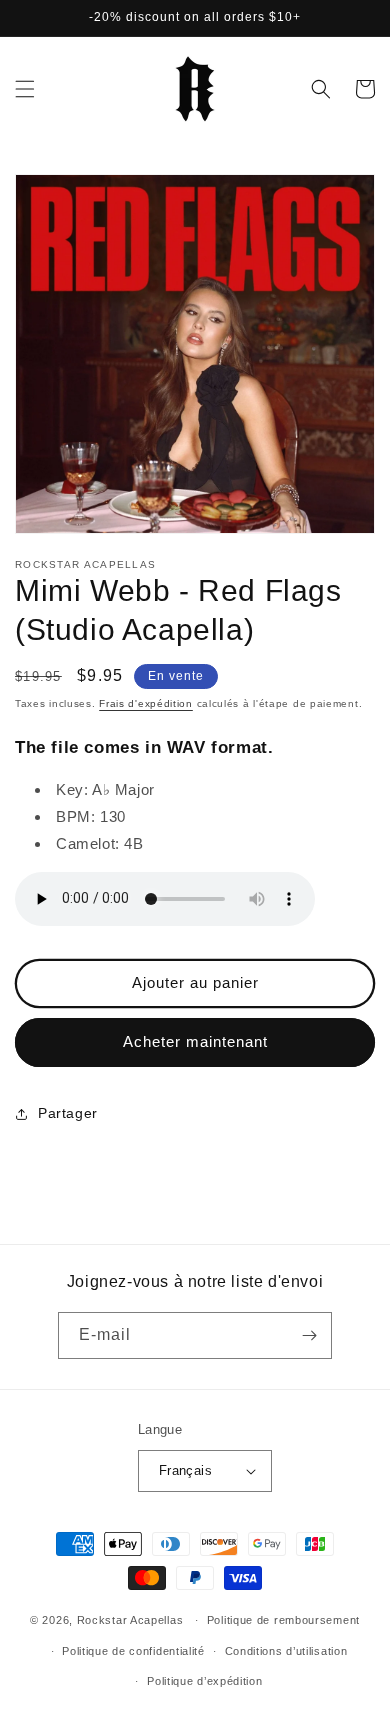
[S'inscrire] (309, 1335)
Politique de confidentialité (133, 1651)
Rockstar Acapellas (130, 1620)
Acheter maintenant (195, 1041)
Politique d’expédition (204, 1681)
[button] (25, 89)
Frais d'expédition (146, 703)
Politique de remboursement (283, 1620)
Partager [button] (68, 1113)
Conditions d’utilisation (286, 1651)
